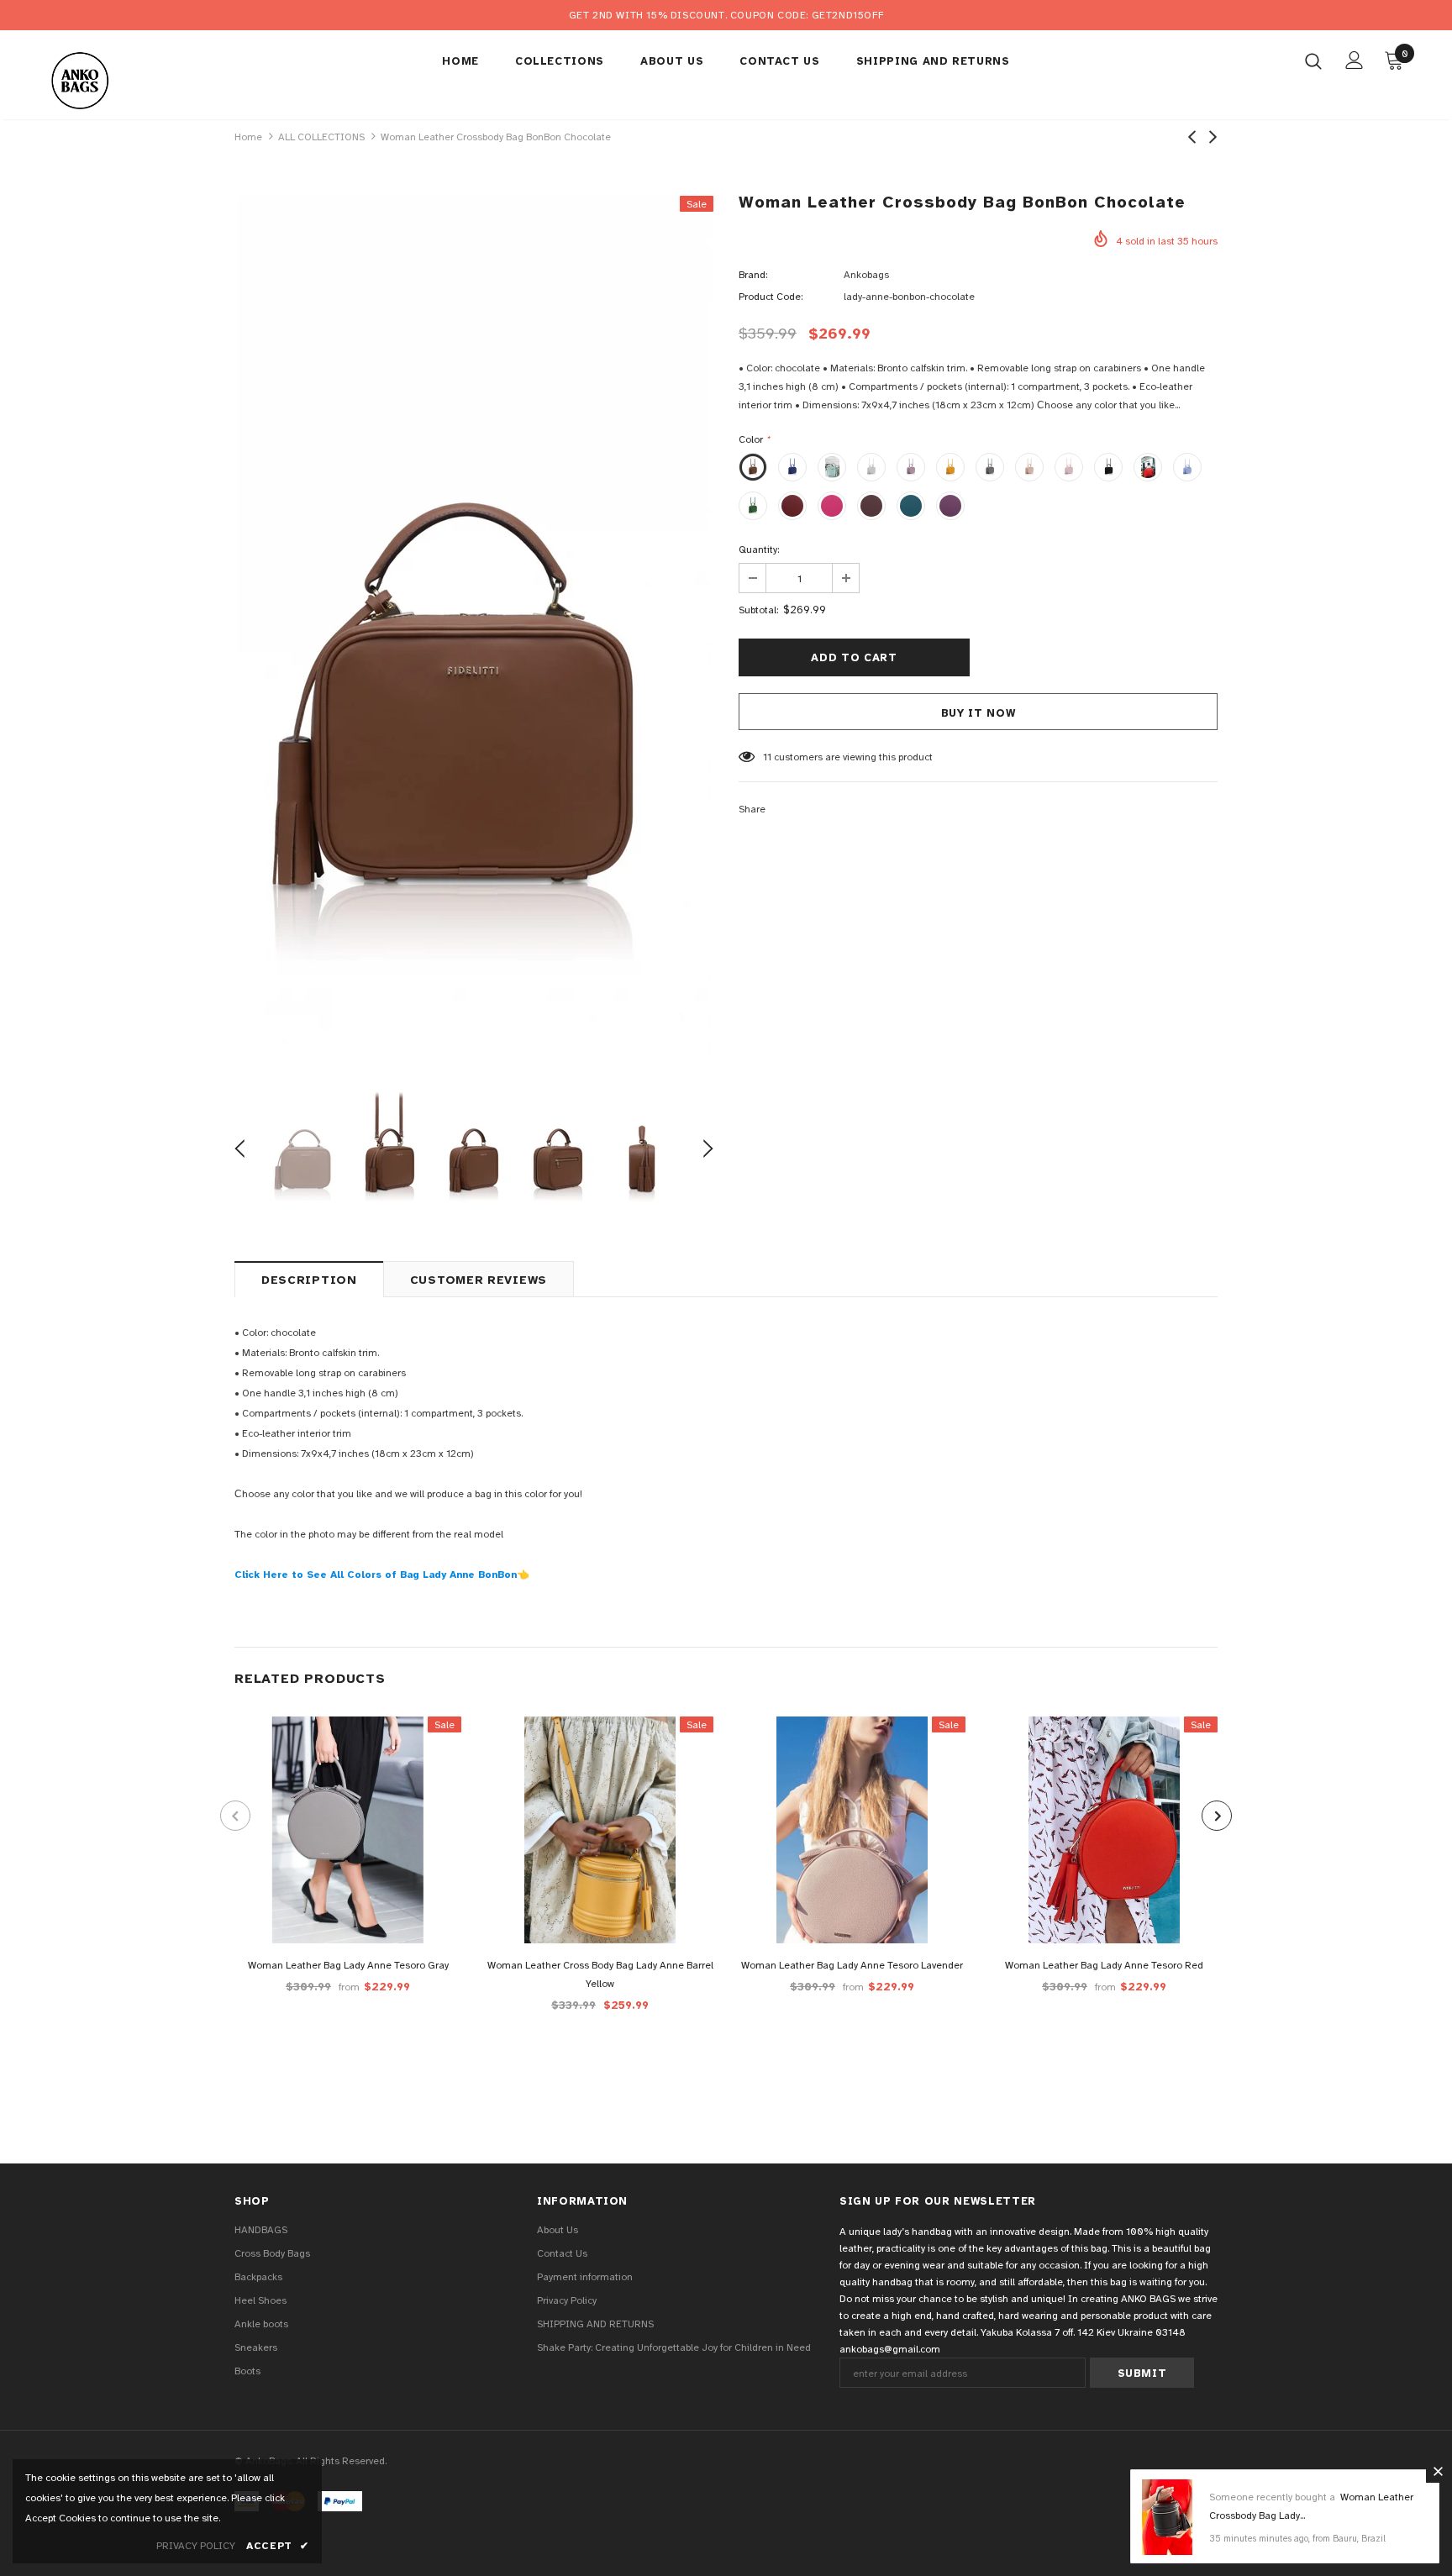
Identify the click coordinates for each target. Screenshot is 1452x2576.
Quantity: (759, 549)
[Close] (1438, 2471)
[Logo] (145, 79)
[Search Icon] (1313, 60)
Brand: (753, 275)
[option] (474, 626)
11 (767, 757)
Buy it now (979, 713)
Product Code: (771, 297)
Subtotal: (758, 610)
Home (248, 137)
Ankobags (866, 275)
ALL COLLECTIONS (321, 137)
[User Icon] (1355, 60)
